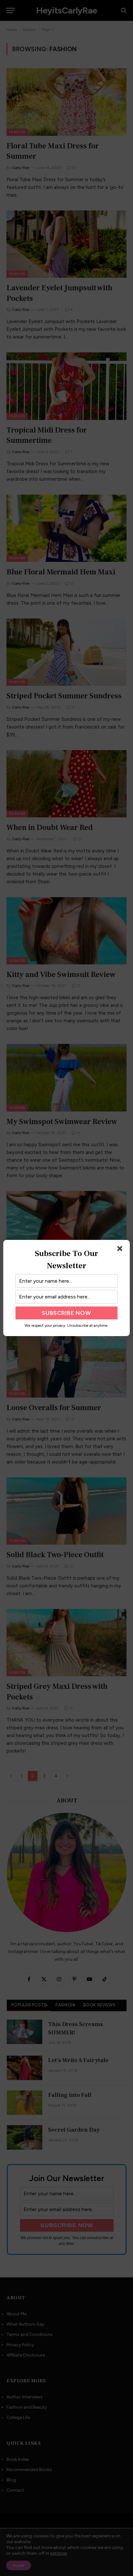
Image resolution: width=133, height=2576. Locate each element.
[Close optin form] (121, 1250)
